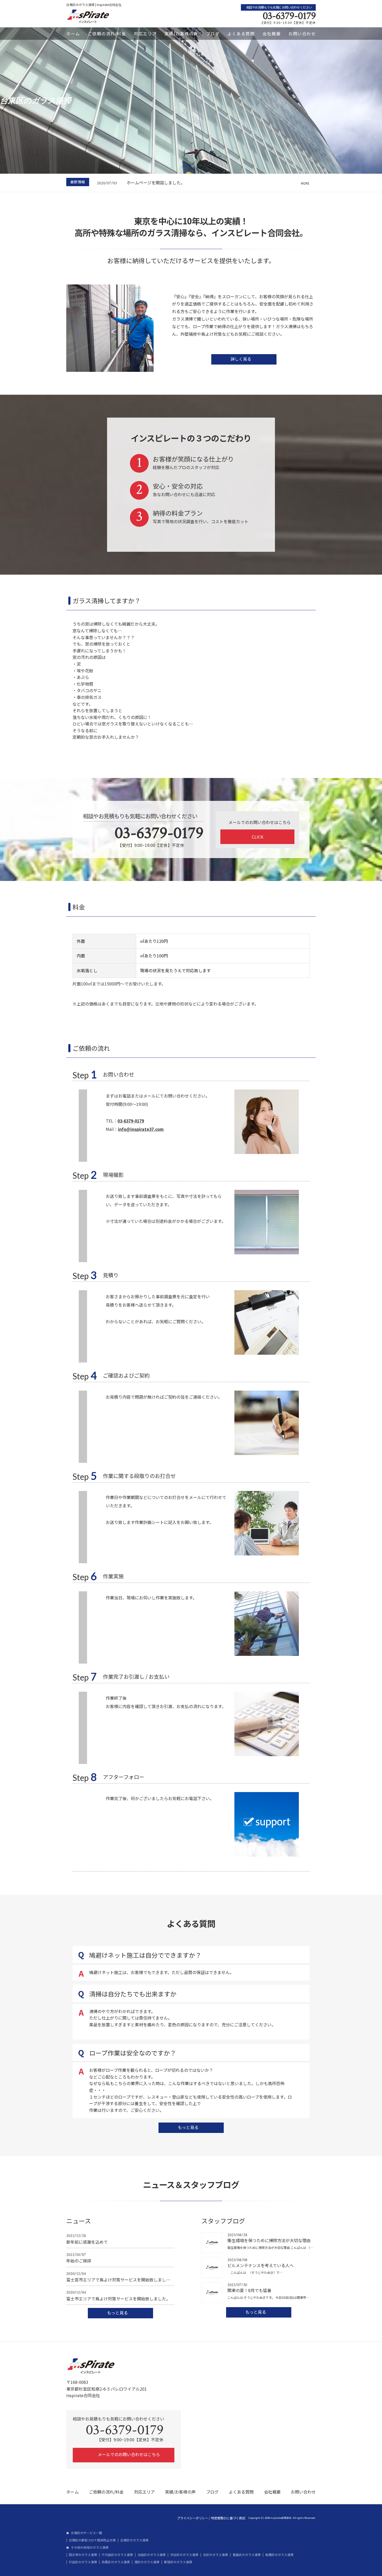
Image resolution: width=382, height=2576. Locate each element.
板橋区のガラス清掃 (279, 2555)
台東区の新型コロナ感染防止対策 (92, 2540)
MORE (305, 183)
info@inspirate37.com (141, 1129)
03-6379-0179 (289, 16)
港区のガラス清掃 (147, 2562)
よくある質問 (241, 34)
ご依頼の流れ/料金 (107, 34)
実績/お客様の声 (181, 34)
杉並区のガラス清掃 (83, 2562)
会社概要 (272, 34)
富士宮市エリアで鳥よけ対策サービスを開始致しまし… (118, 2277)
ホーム (73, 34)
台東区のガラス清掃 (134, 2540)
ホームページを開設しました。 (156, 183)
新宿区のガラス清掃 (178, 2562)
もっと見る (189, 2127)
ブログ (213, 34)
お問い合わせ (302, 34)
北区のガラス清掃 (215, 2555)
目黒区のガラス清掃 (116, 2562)
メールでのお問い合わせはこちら (128, 2454)
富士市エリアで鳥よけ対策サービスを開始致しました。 (118, 2296)
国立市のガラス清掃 (83, 2555)
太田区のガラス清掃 (152, 2555)
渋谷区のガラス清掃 (184, 2555)
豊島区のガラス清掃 (247, 2555)
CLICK (258, 837)
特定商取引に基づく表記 (228, 2518)
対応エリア (145, 34)
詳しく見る (241, 359)
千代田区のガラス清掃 (117, 2555)
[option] (206, 183)
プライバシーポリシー (193, 2518)
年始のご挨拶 (79, 2258)
